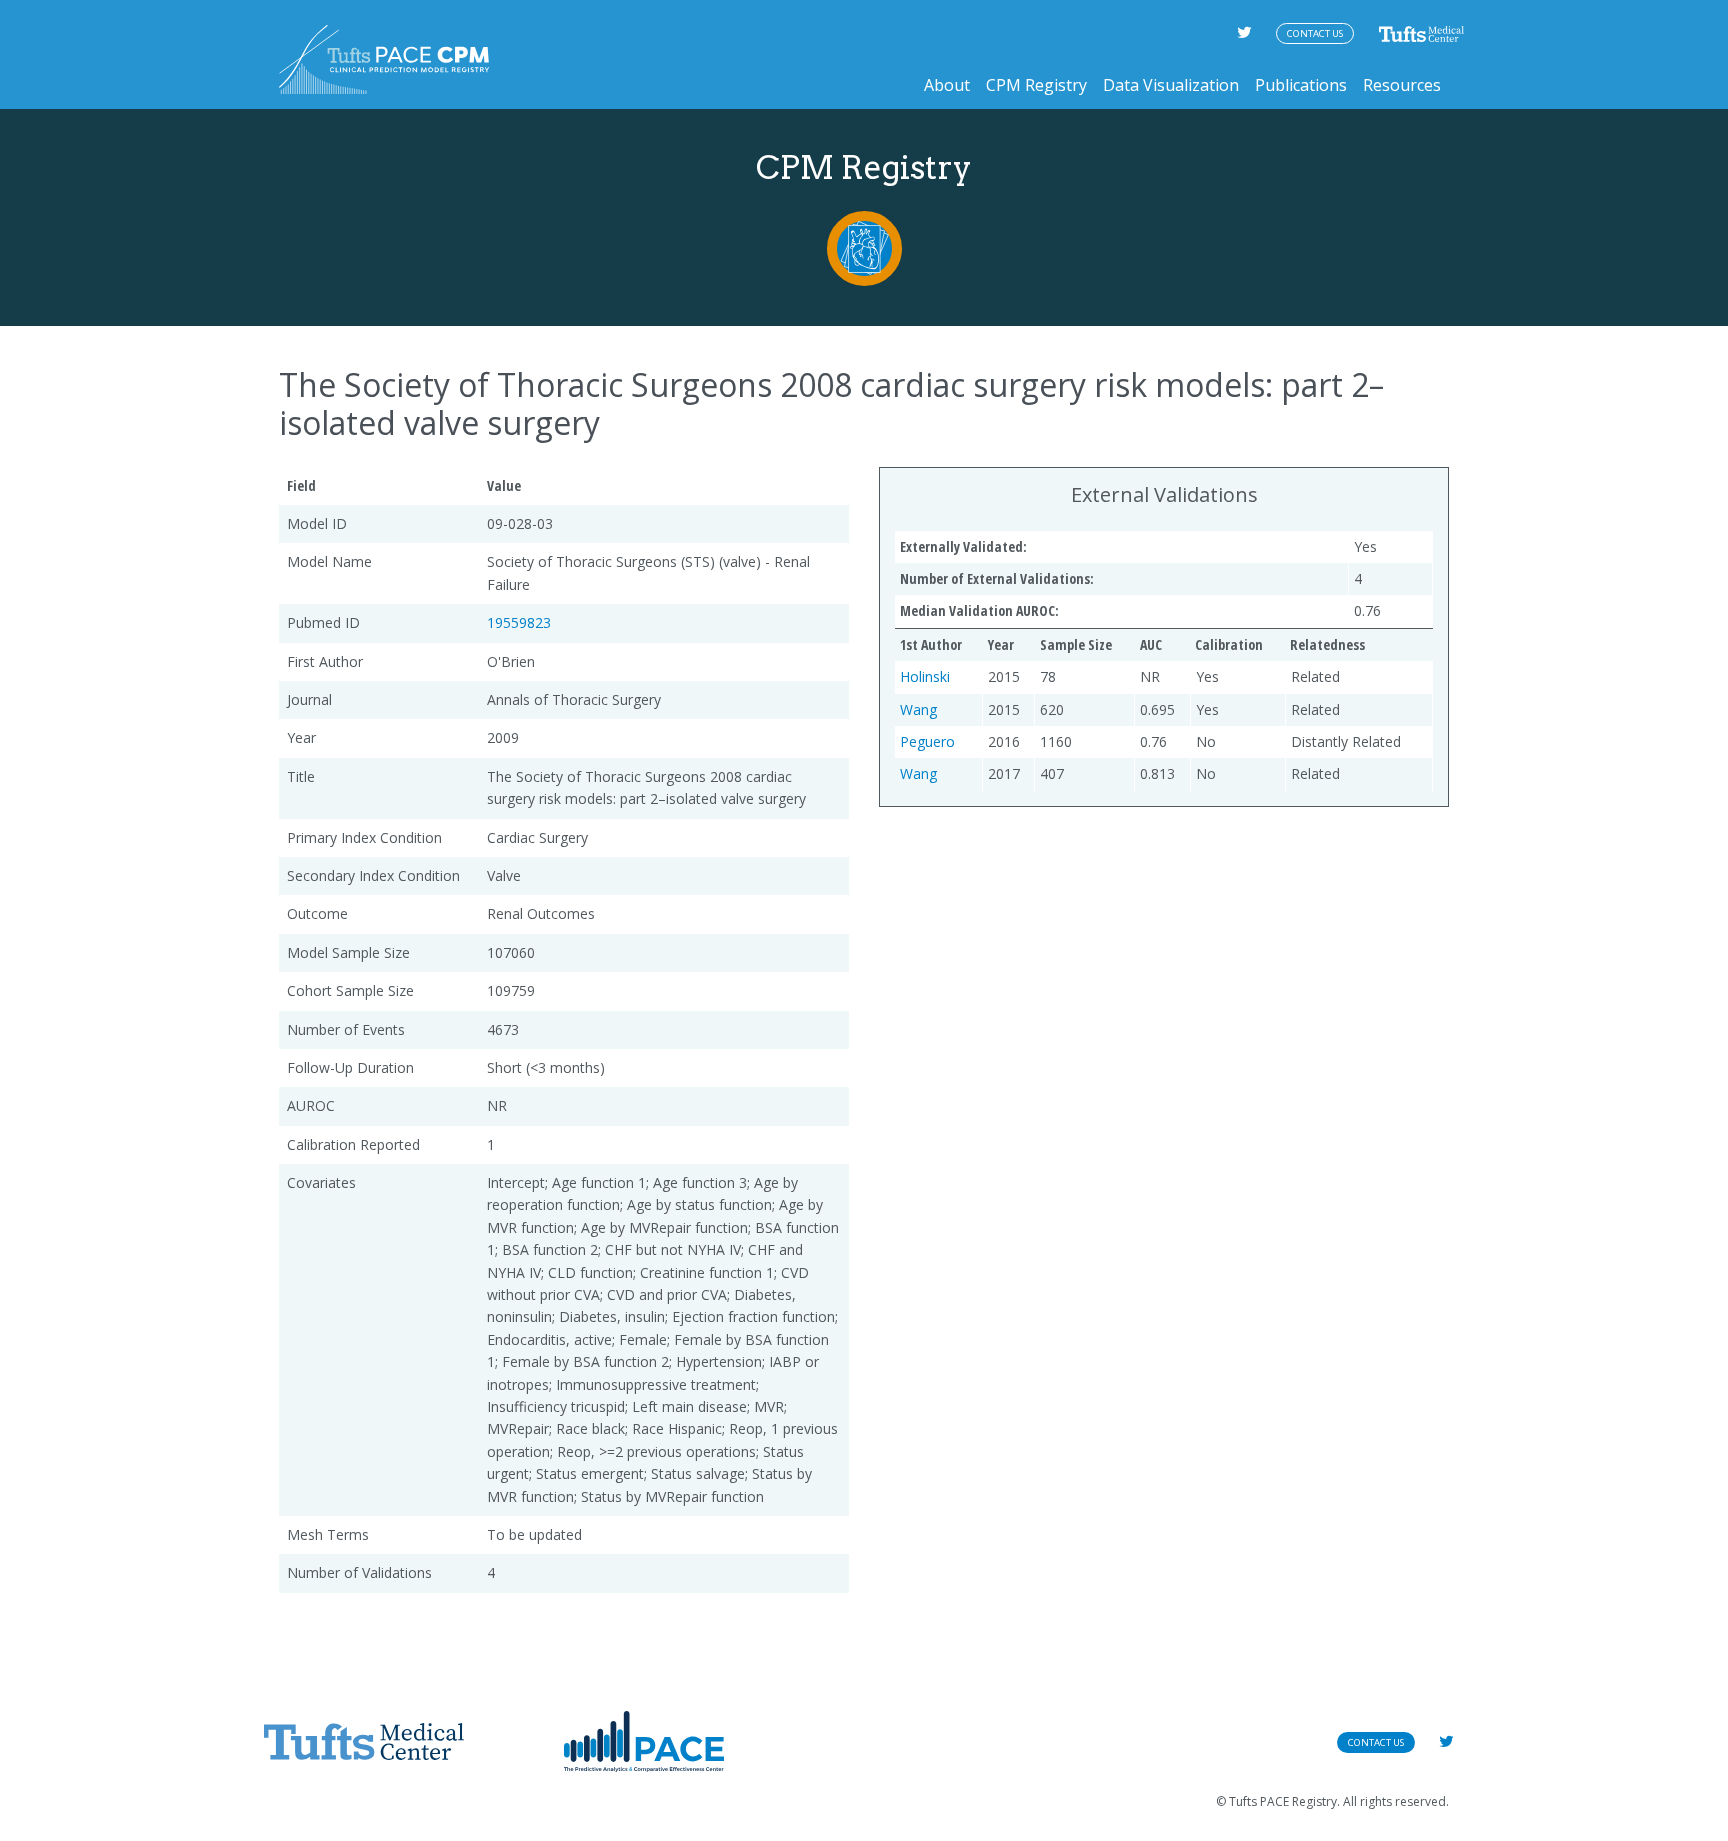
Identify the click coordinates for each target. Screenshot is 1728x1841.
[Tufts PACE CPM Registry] (384, 59)
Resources (1402, 85)
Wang (918, 709)
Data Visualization (1171, 85)
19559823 (519, 622)
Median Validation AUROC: (979, 610)
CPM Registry (1036, 85)
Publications (1301, 85)
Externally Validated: (963, 546)
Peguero (927, 741)
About (947, 85)
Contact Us (1315, 33)
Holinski (925, 676)
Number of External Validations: (997, 578)
